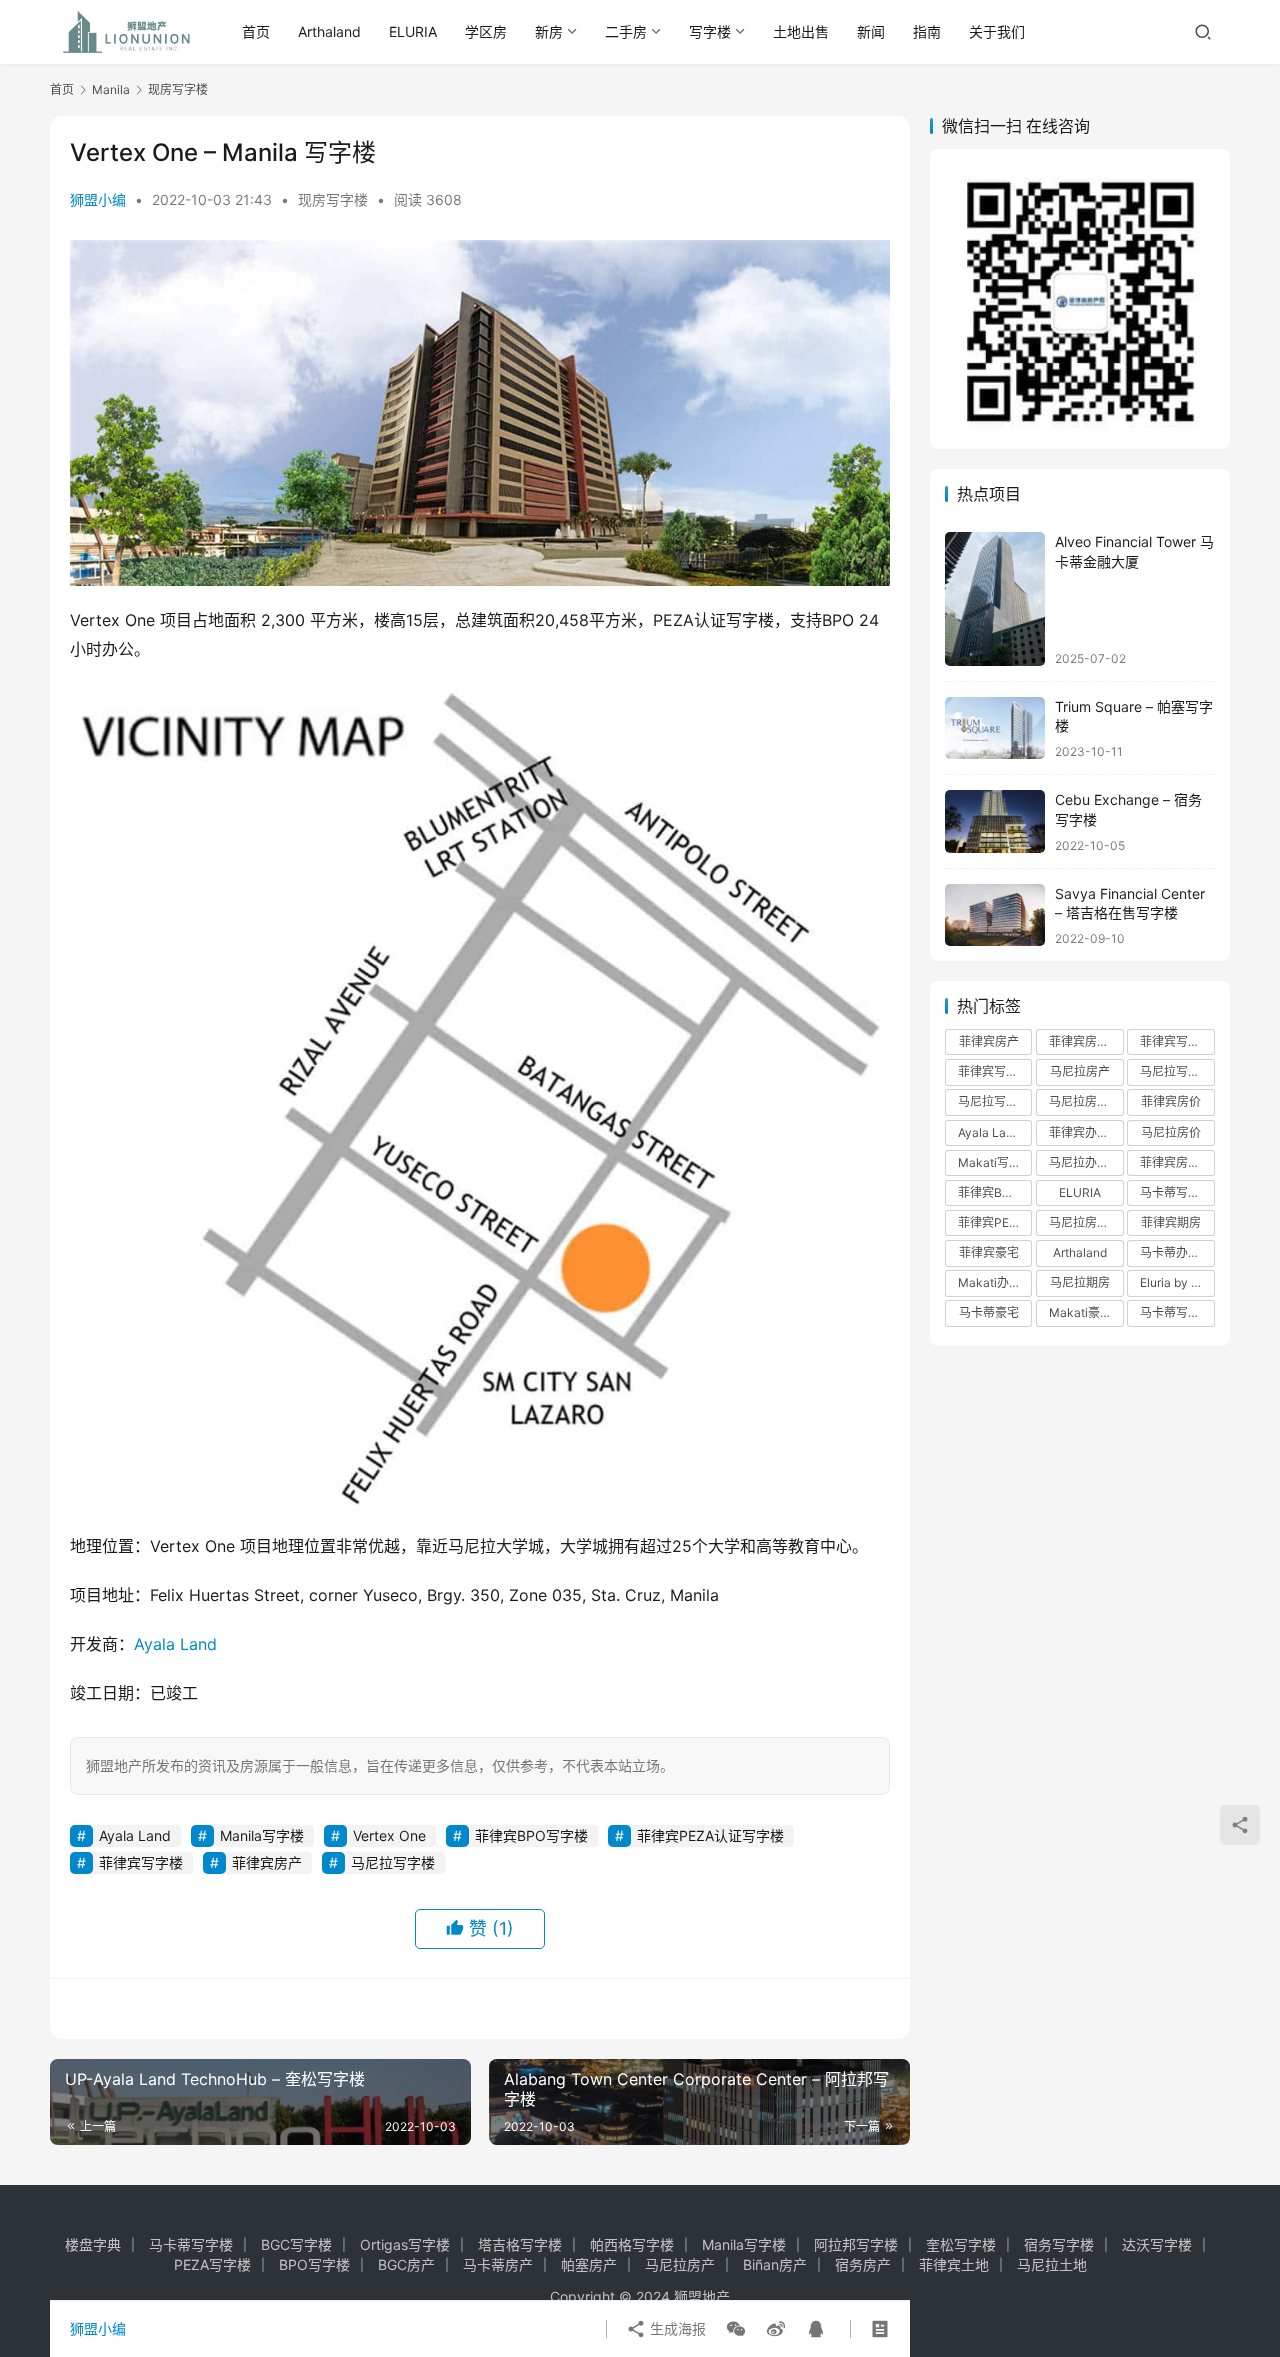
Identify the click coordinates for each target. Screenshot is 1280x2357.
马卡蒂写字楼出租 (1177, 1192)
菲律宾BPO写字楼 (531, 1835)
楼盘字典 (93, 2244)
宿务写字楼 (1059, 2244)
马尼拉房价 (1171, 1132)
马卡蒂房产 (498, 2264)
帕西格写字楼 (632, 2244)
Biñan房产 (775, 2264)
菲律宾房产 (267, 1862)
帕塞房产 (589, 2264)
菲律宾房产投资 (1086, 1041)
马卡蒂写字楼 (1176, 1312)
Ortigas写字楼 (405, 2244)
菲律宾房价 (1171, 1101)
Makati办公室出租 (995, 1282)
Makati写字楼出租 (995, 1162)
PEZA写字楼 (212, 2264)
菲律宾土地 (954, 2264)
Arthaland (329, 31)
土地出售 (801, 31)
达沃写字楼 (1157, 2244)
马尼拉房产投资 (1086, 1101)
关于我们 (997, 31)
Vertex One (389, 1835)
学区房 (486, 31)
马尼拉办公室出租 (1086, 1162)
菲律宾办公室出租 (1086, 1132)
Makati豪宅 (1080, 1312)
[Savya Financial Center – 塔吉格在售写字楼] (995, 915)
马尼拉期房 (1080, 1282)
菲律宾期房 (1171, 1222)
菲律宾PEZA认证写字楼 (710, 1835)
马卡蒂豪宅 (989, 1312)
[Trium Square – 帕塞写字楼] (995, 728)
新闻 (871, 31)
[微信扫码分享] (736, 2329)
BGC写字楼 (296, 2244)
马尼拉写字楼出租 (1177, 1071)
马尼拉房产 (1080, 1071)
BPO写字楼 (314, 2264)
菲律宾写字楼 (141, 1862)
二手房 (626, 31)
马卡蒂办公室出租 (1177, 1252)
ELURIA (413, 31)
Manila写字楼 (262, 1835)
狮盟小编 (98, 199)
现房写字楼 (333, 199)
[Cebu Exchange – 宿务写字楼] (995, 821)
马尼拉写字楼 (393, 1862)
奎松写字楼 (961, 2244)
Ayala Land (175, 1644)
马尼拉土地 (1052, 2264)
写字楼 (710, 31)
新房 (549, 31)
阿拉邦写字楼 (856, 2244)
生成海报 (676, 2328)
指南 (927, 31)
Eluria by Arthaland (1177, 1282)
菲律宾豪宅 (989, 1252)
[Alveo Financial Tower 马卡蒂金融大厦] (995, 598)
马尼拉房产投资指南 (1086, 1222)
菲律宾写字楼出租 (995, 1071)
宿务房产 (863, 2264)
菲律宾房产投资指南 (1177, 1162)
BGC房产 (406, 2264)
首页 (256, 31)
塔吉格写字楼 (520, 2244)
